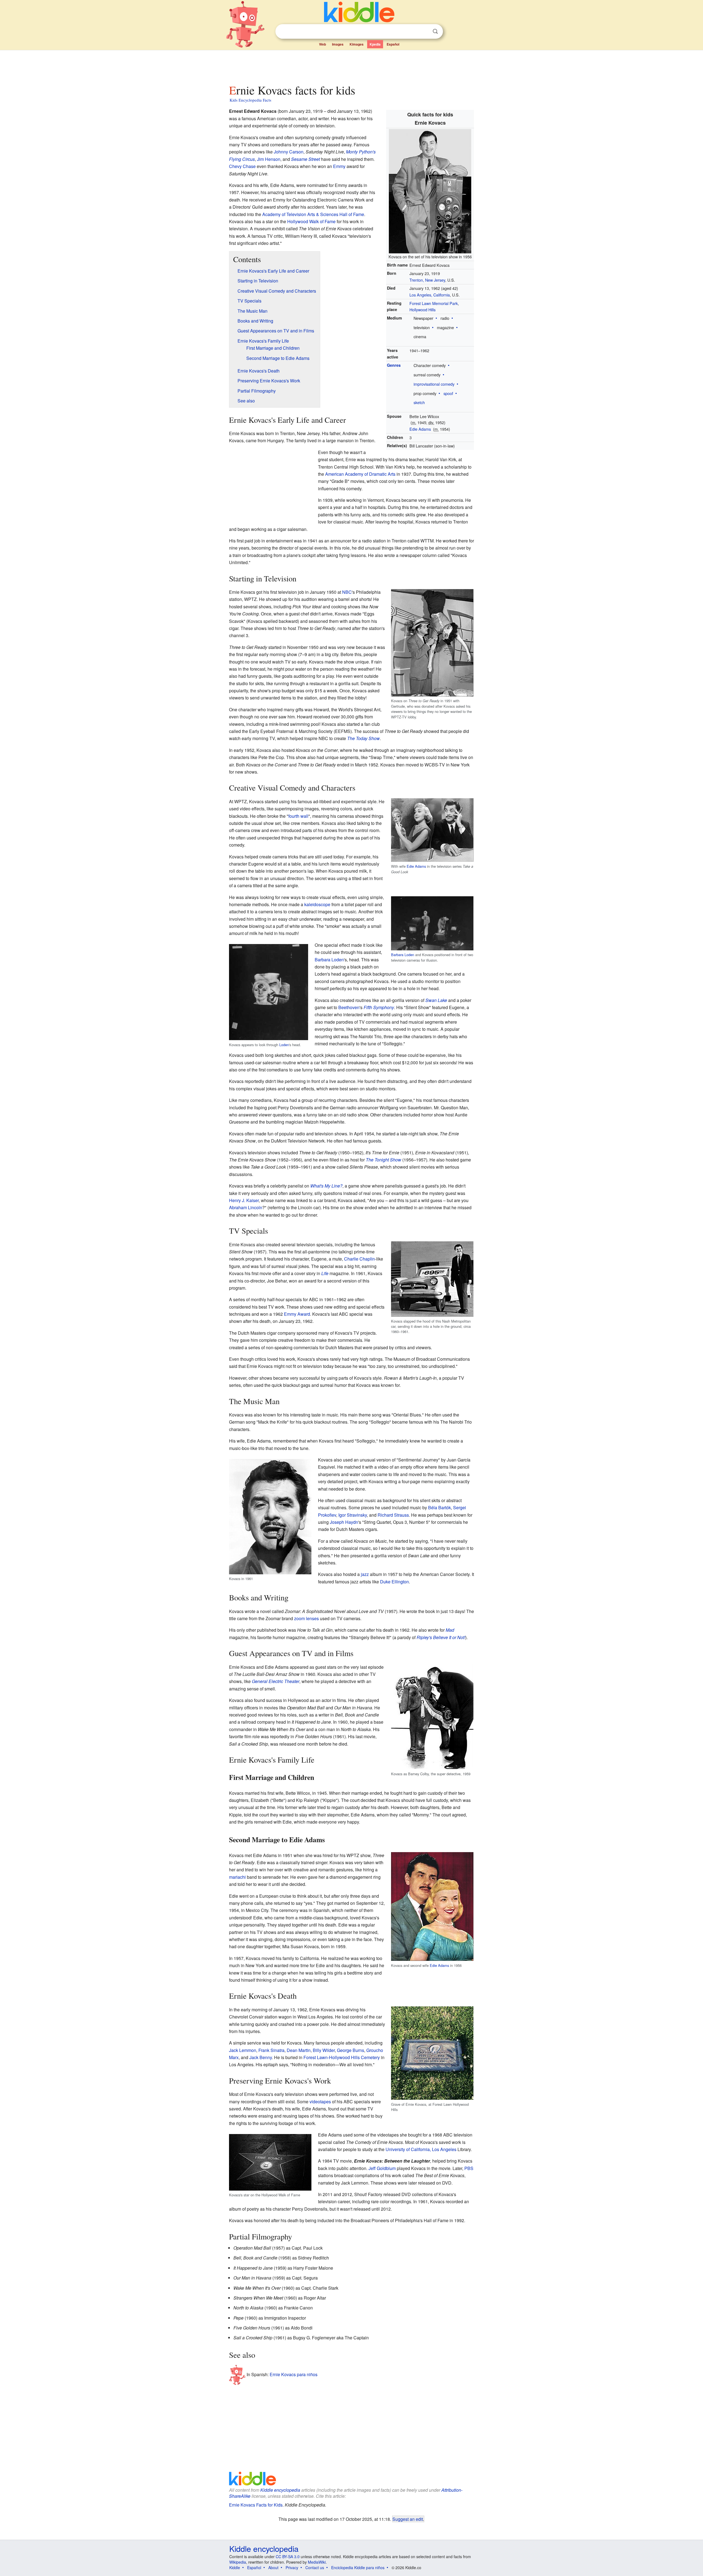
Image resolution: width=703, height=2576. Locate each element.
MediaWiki (317, 2562)
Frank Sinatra (271, 2050)
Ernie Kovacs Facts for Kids (256, 2505)
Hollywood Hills (422, 310)
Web (323, 44)
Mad (450, 1630)
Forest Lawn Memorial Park (434, 303)
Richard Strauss (393, 1515)
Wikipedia (238, 2562)
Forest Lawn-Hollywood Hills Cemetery (342, 2057)
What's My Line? (326, 1186)
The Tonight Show (383, 1160)
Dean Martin (299, 2050)
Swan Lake (436, 1000)
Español (393, 44)
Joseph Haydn (344, 1522)
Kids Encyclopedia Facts (250, 100)
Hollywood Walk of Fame (311, 221)
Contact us (315, 2567)
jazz (365, 1574)
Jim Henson (269, 159)
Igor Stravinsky (353, 1515)
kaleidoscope (317, 904)
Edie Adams (420, 429)
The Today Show (363, 738)
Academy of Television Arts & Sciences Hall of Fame (313, 214)
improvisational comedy (434, 384)
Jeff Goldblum (382, 2168)
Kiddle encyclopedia (280, 2490)
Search (435, 31)
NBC (347, 592)
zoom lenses (306, 1618)
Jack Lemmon (243, 2050)
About (273, 2567)
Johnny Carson (289, 152)
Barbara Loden (403, 955)
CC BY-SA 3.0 (288, 2557)
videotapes (320, 2102)
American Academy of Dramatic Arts (360, 474)
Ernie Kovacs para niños (294, 2374)
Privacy (292, 2567)
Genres (394, 365)
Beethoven (349, 1007)
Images (338, 44)
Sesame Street (306, 159)
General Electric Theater (276, 1681)
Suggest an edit (408, 2519)
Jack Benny (261, 2057)
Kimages (357, 44)
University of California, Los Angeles (421, 2149)
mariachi (237, 1877)
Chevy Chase (242, 166)
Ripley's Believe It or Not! (441, 1637)
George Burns (351, 2050)
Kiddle (235, 2567)
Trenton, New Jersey (427, 280)
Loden (284, 1045)
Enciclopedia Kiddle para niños (358, 2567)
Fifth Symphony (379, 1007)
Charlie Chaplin (359, 1259)
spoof (448, 393)
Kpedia (375, 44)
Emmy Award (297, 1314)
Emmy (339, 166)
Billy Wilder (324, 2050)
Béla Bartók (440, 1507)
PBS (469, 2168)
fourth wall (298, 816)
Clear (424, 32)
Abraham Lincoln (246, 1207)
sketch (419, 402)
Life (325, 1273)
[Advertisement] (351, 66)
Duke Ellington (394, 1582)
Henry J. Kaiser (244, 1200)
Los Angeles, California (430, 295)
